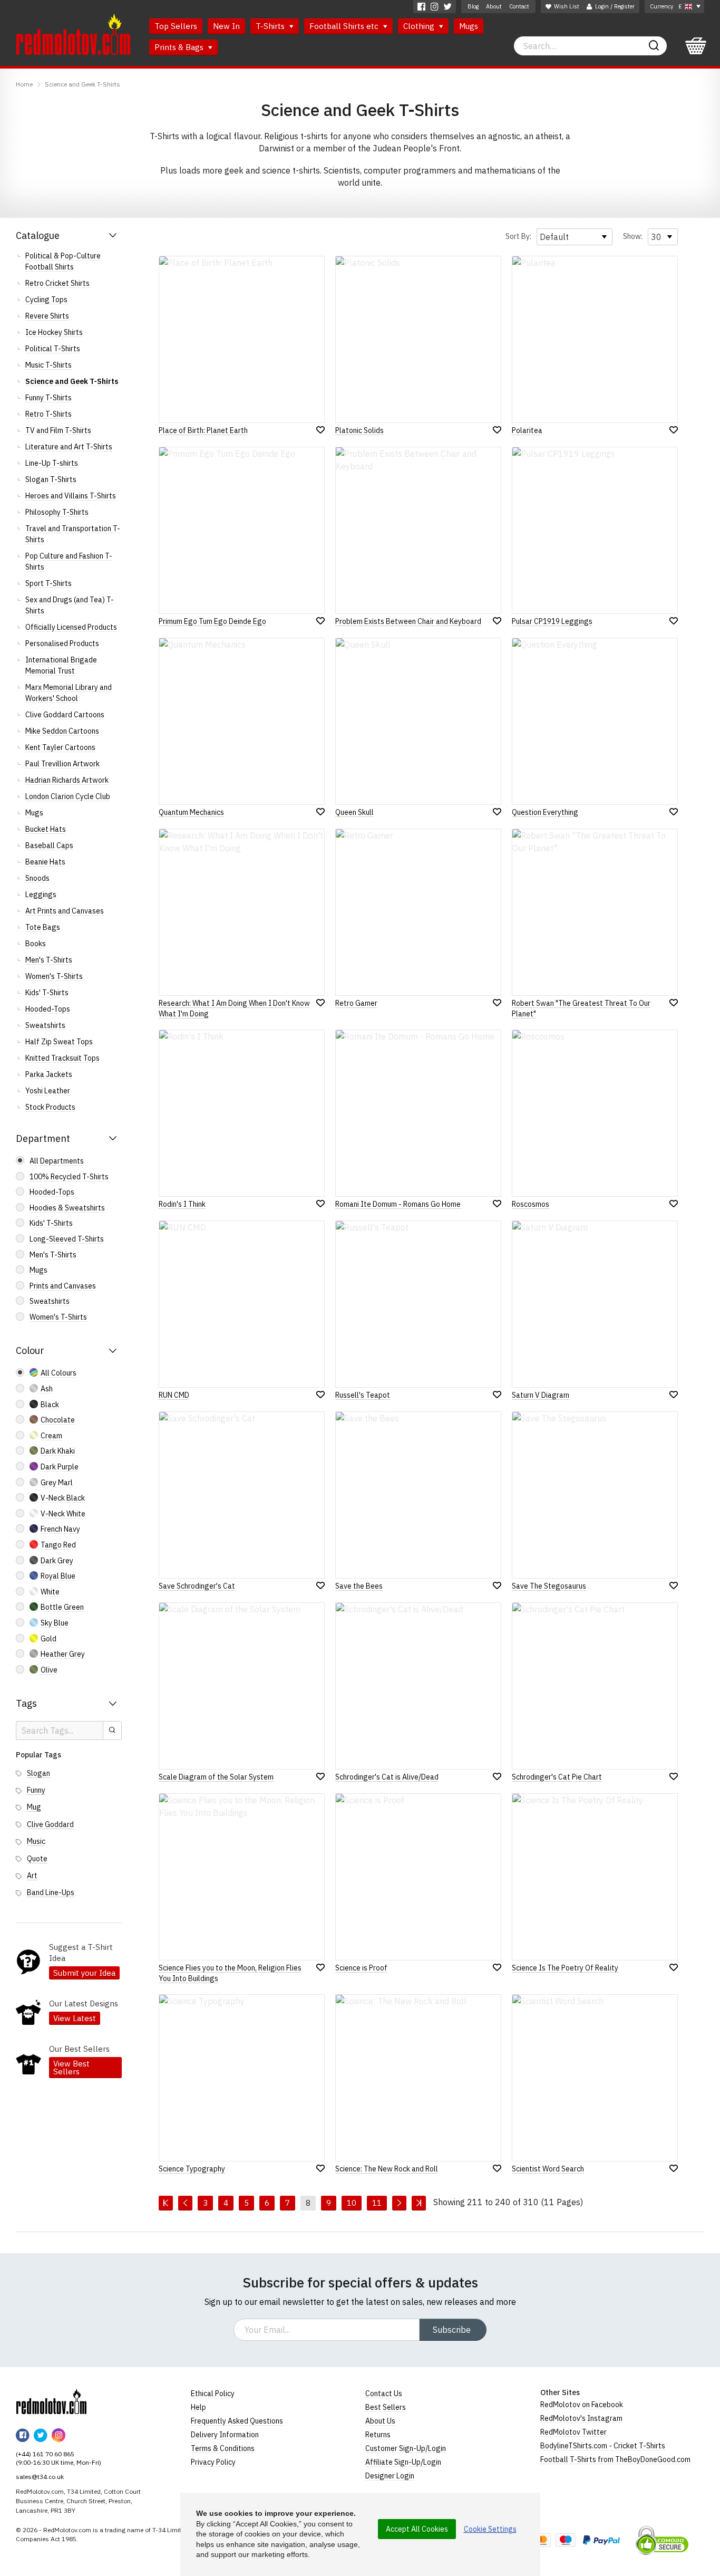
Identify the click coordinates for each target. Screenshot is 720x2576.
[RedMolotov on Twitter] (448, 7)
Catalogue (38, 236)
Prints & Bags (180, 47)
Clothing (420, 26)
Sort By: (518, 236)
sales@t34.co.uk (40, 2477)
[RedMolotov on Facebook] (421, 7)
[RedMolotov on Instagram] (435, 7)
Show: (633, 236)
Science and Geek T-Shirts (82, 84)
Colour (30, 1351)
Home (24, 84)
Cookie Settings (490, 2529)
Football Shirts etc (345, 26)
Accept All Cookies (417, 2529)
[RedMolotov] (51, 2401)
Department (43, 1138)
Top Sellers (176, 26)
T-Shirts (271, 26)
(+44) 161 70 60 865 (45, 2454)
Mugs (469, 26)
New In (226, 26)
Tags (26, 1703)
